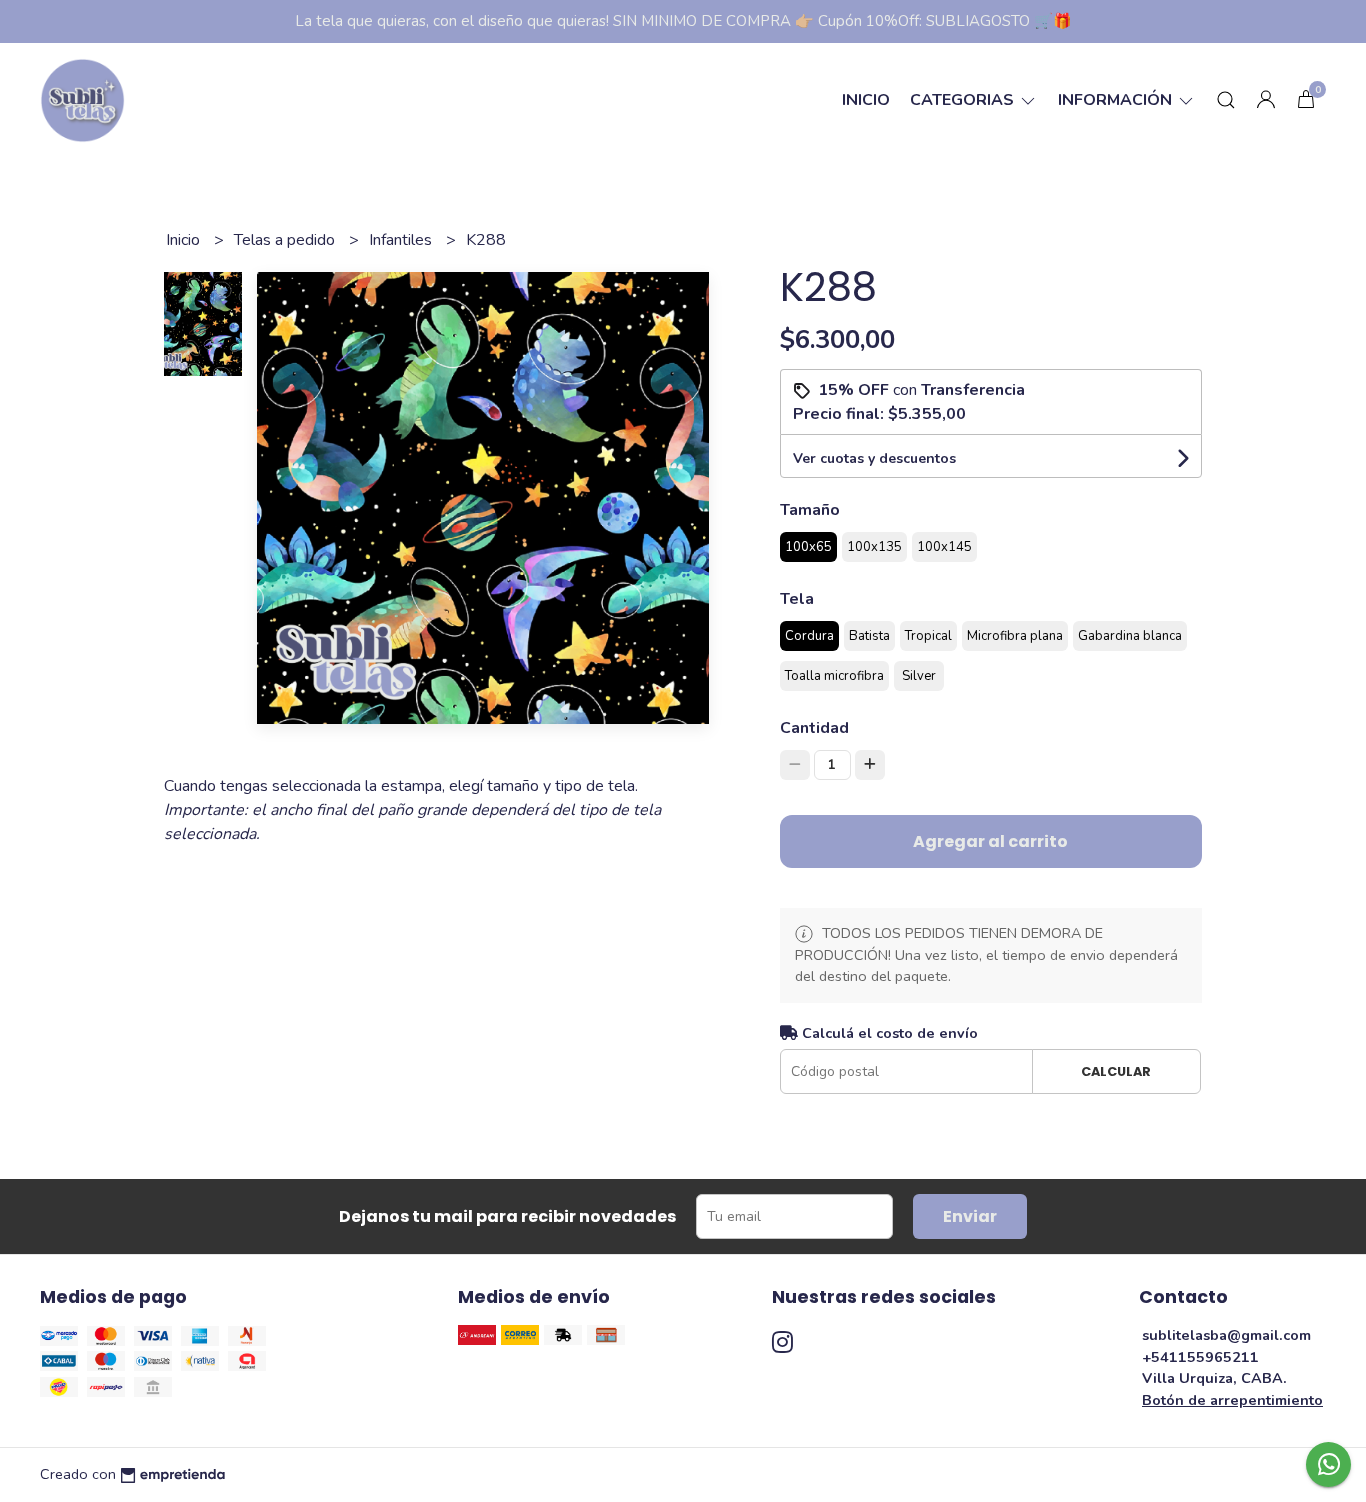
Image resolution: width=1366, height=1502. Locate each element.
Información (1117, 100)
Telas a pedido (286, 240)
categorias (964, 100)
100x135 (874, 547)
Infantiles (402, 240)
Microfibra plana (1015, 636)
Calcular (1116, 1071)
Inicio (866, 100)
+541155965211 (1200, 1357)
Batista (869, 636)
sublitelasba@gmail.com (1226, 1335)
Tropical (928, 636)
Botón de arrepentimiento (1232, 1400)
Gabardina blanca (1130, 636)
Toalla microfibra (834, 676)
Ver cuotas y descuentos (874, 458)
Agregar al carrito (990, 841)
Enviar (970, 1216)
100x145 (944, 547)
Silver (919, 676)
